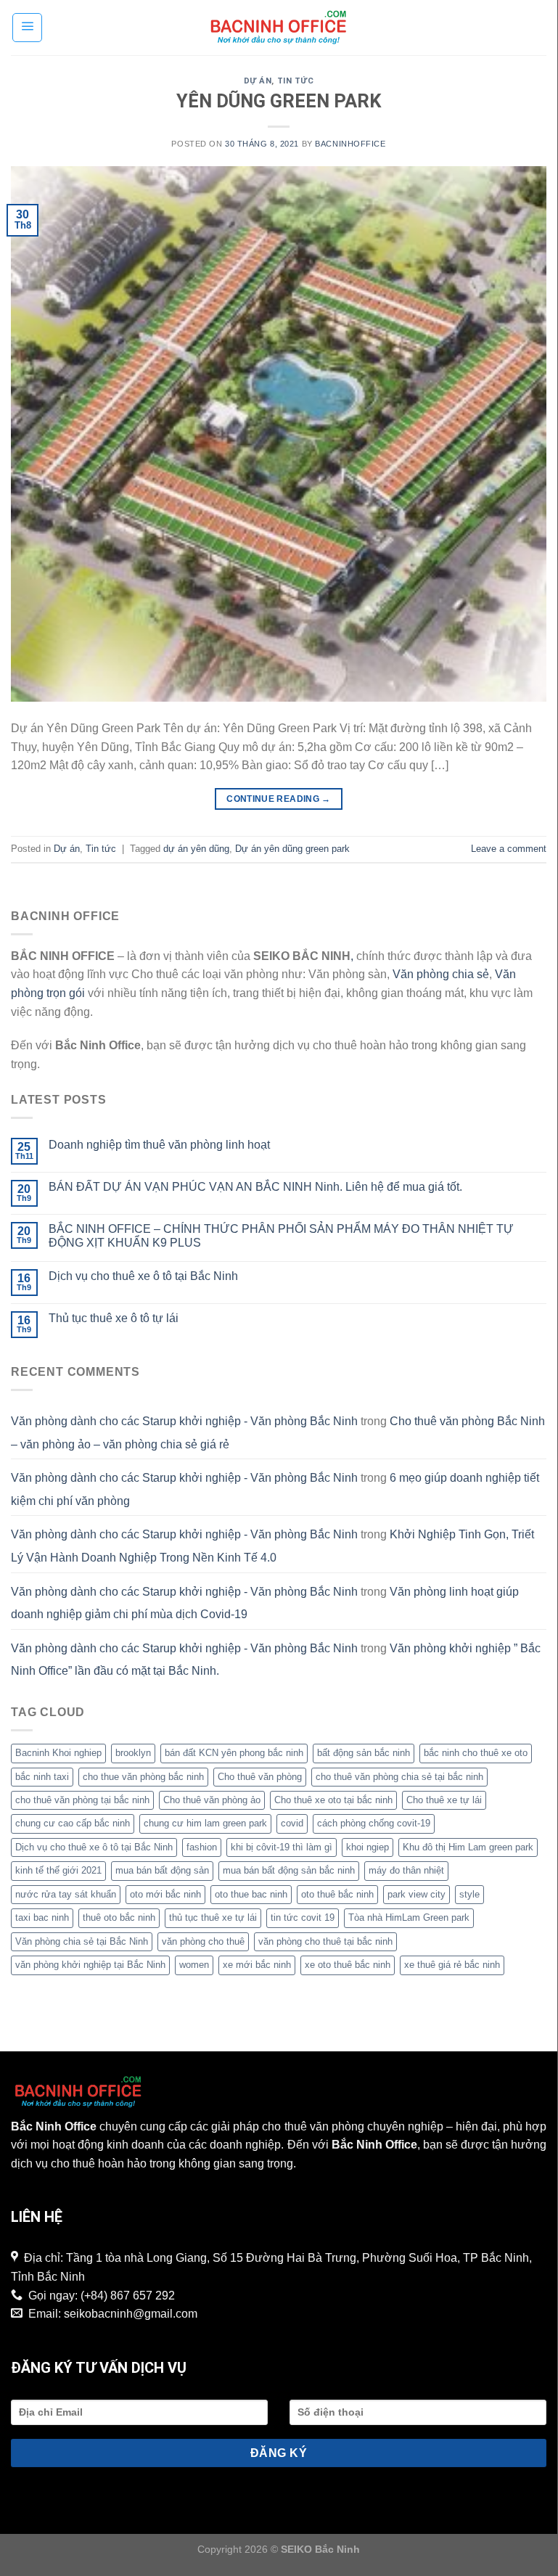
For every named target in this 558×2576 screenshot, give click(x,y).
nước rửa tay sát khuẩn (66, 1894)
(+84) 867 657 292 (128, 2296)
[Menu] (27, 28)
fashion (202, 1847)
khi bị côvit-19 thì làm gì (282, 1847)
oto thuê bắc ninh (337, 1894)
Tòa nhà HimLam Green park (409, 1917)
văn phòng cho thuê (203, 1941)
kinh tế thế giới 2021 (58, 1870)
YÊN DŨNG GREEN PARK (279, 101)
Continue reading (279, 799)
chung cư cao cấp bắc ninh (73, 1823)
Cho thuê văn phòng (260, 1777)
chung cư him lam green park (205, 1823)
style (469, 1894)
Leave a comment (509, 849)
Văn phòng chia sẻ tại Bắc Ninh (82, 1941)
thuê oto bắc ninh (119, 1917)
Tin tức (296, 81)
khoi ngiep (368, 1847)
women (194, 1965)
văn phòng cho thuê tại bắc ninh (325, 1941)
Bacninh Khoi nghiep (58, 1753)
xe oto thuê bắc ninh (348, 1965)
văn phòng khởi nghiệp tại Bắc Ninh (90, 1965)
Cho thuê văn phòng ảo (212, 1800)
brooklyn (133, 1753)
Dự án (258, 81)
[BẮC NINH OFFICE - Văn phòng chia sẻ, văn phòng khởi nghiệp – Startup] (279, 28)
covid (292, 1823)
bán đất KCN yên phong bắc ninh (234, 1753)
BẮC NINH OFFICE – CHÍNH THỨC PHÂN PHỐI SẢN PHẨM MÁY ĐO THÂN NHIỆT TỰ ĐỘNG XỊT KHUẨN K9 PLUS (281, 1236)
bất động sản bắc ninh (364, 1753)
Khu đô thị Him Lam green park (468, 1847)
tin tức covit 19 (303, 1917)
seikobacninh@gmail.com (131, 2314)
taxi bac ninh (42, 1917)
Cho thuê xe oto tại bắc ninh (333, 1800)
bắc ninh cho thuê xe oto (476, 1753)
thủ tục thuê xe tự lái (213, 1917)
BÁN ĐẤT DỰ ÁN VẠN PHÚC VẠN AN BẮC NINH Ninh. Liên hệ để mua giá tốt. (255, 1187)
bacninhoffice (350, 144)
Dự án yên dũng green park (292, 849)
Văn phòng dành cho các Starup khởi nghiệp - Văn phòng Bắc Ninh (184, 1421)
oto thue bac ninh (251, 1894)
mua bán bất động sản (162, 1870)
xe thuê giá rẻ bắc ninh (452, 1965)
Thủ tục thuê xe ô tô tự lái (114, 1318)
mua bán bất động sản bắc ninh (289, 1870)
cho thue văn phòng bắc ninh (143, 1777)
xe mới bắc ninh (257, 1965)
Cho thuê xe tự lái (444, 1800)
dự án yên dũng (196, 849)
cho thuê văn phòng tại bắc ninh (82, 1800)
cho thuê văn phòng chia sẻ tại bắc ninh (399, 1777)
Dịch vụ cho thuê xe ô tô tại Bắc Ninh (143, 1276)
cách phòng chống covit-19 (374, 1823)
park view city (417, 1894)
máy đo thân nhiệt (406, 1870)
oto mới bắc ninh (165, 1894)
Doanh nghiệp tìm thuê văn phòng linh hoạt (159, 1145)
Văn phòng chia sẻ (441, 974)
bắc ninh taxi (42, 1777)
